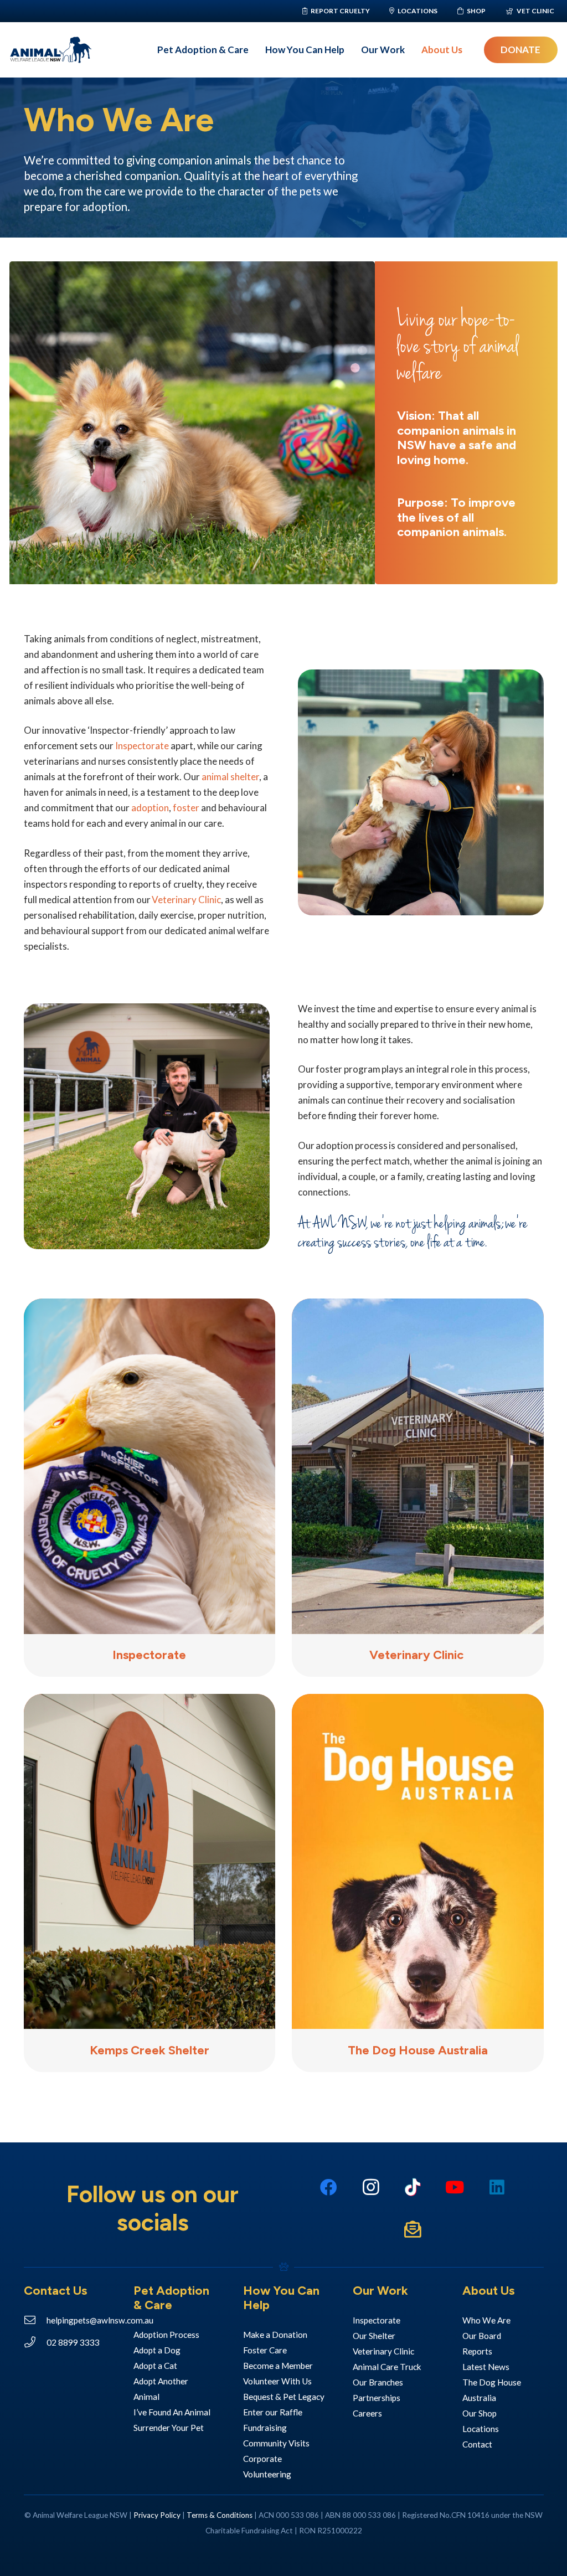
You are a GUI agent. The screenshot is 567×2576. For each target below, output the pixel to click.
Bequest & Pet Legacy (284, 2397)
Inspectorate (142, 746)
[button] (254, 50)
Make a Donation (276, 2335)
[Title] (413, 2229)
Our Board (482, 2336)
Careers (367, 2413)
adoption (150, 808)
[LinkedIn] (497, 2187)
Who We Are (486, 2320)
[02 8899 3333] (35, 2342)
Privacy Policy (157, 2515)
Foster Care (265, 2350)
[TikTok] (413, 2187)
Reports (477, 2351)
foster (186, 808)
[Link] (150, 1656)
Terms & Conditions (220, 2515)
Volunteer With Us (278, 2381)
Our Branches (378, 2382)
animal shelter (230, 777)
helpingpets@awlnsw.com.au (100, 2320)
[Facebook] (328, 2187)
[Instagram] (370, 2187)
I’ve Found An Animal (172, 2412)
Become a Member (278, 2366)
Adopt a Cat (155, 2366)
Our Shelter (374, 2336)
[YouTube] (455, 2187)
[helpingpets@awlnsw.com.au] (35, 2320)
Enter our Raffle (274, 2412)
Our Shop (480, 2413)
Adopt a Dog (157, 2350)
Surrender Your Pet (169, 2428)
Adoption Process (166, 2335)
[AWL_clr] (51, 50)
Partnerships (377, 2398)
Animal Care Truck (388, 2367)
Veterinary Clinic (186, 900)
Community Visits (276, 2443)
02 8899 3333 (73, 2342)
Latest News (486, 2367)
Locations (481, 2429)
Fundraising (265, 2428)
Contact (477, 2444)
